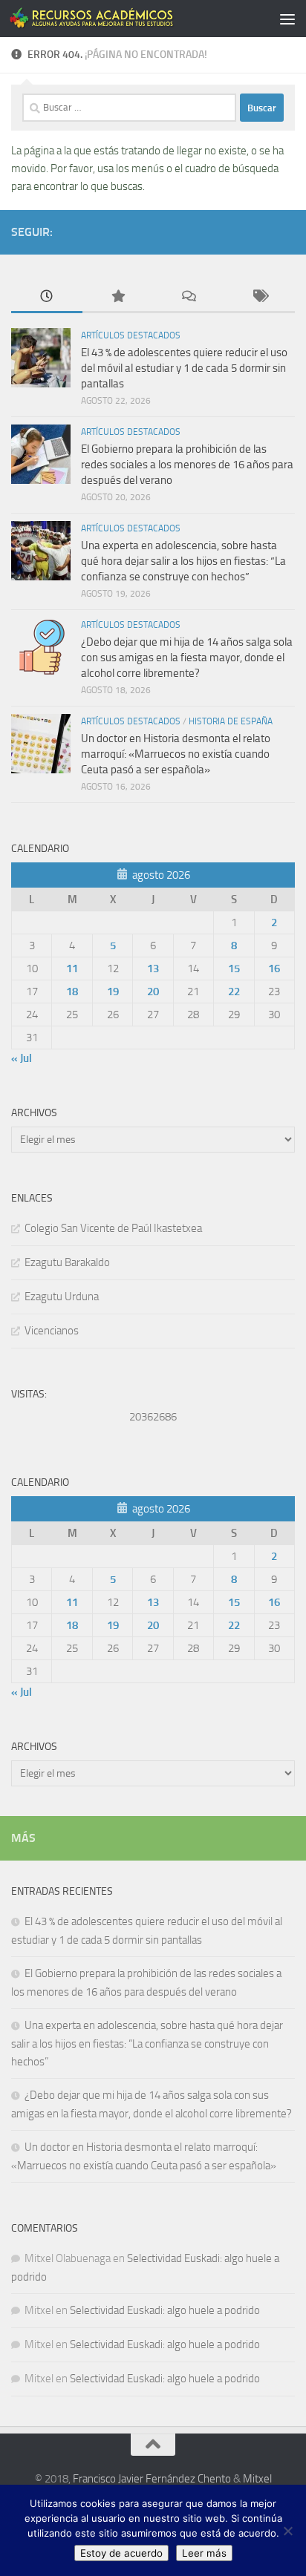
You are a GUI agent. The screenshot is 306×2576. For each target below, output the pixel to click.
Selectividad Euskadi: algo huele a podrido (165, 2310)
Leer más (204, 2553)
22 (234, 992)
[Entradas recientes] (47, 297)
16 (274, 969)
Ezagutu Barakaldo (67, 1262)
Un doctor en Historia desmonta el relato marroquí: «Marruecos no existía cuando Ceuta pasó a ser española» (176, 754)
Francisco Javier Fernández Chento (152, 2479)
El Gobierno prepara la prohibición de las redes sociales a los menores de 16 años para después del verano (187, 465)
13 (153, 969)
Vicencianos (52, 1331)
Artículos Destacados (131, 335)
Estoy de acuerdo (121, 2553)
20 (153, 992)
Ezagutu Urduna (62, 1297)
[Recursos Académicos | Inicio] (120, 19)
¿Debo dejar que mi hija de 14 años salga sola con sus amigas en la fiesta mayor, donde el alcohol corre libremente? (187, 658)
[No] (287, 2531)
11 (72, 969)
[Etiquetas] (260, 297)
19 (113, 992)
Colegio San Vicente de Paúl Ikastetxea (113, 1228)
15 (234, 969)
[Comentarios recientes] (189, 297)
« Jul (22, 1058)
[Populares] (118, 297)
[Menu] (287, 19)
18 (72, 992)
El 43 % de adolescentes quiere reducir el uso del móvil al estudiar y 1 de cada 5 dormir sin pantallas (184, 368)
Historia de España (231, 721)
